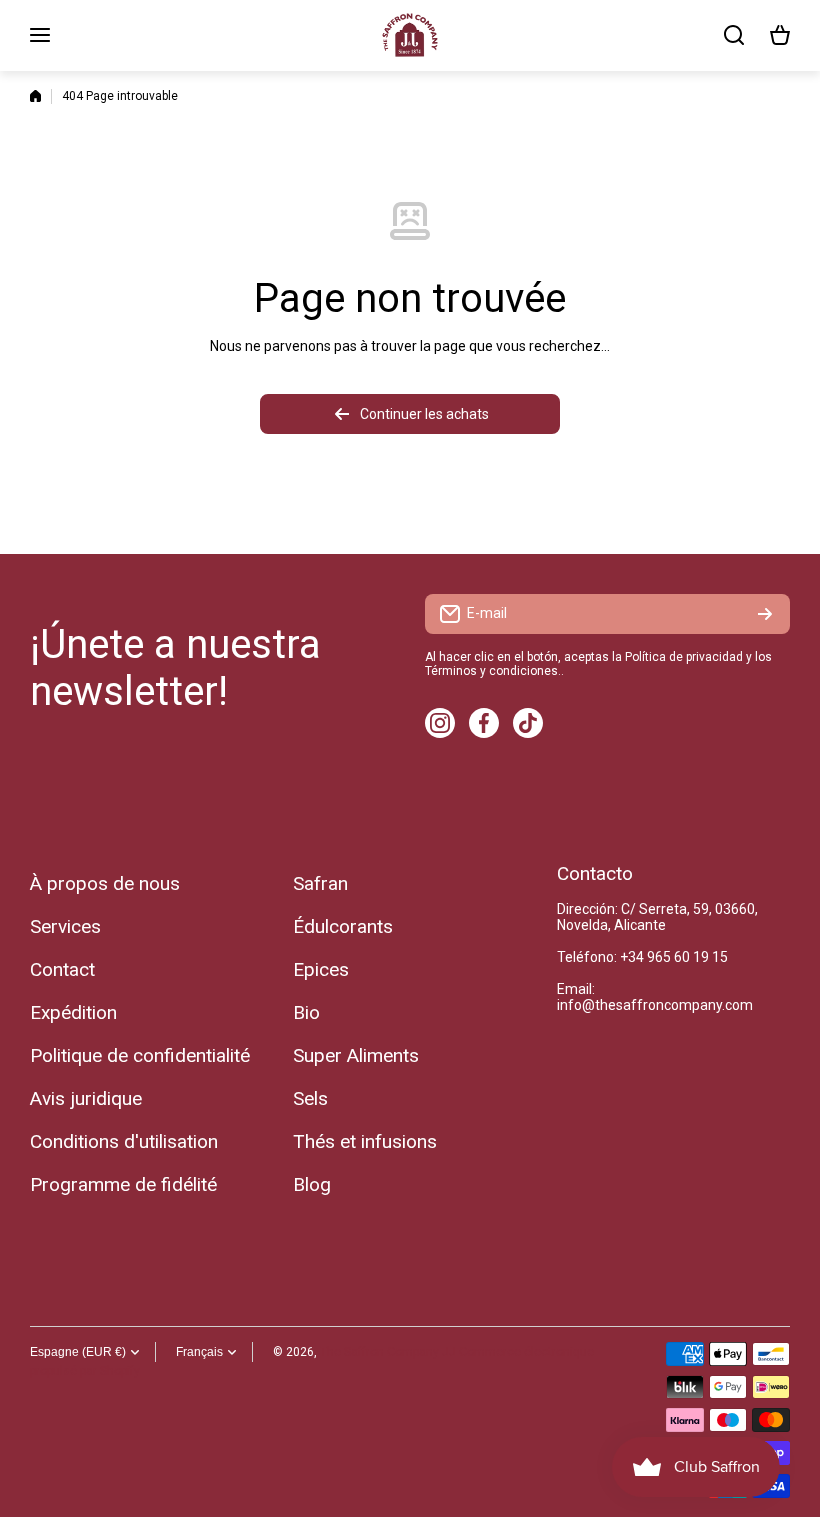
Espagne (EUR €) (78, 1352)
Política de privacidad (684, 657)
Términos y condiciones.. (494, 671)
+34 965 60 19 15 (674, 957)
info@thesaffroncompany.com (655, 1005)
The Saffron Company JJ (388, 1352)
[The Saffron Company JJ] (410, 35)
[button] (780, 35)
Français (199, 1352)
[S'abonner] (765, 614)
